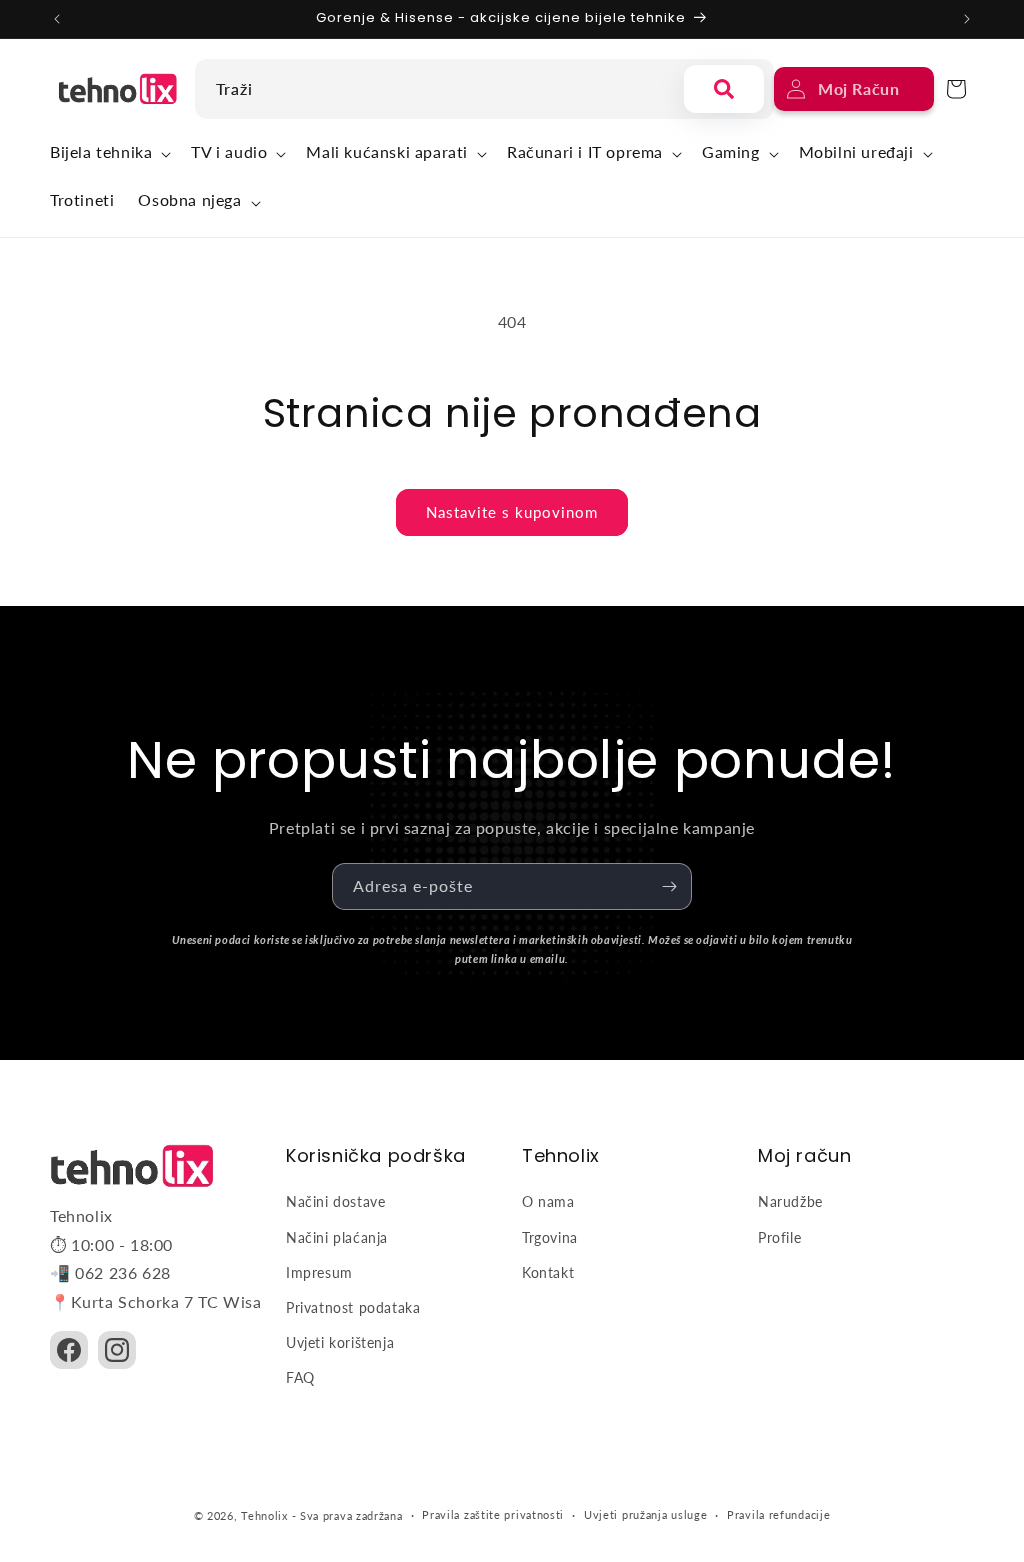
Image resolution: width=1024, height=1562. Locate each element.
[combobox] (434, 89)
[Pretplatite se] (669, 886)
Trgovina (550, 1237)
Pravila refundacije (778, 1514)
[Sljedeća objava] (967, 19)
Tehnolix (264, 1515)
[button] (108, 154)
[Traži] (724, 89)
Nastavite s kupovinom (512, 512)
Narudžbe (790, 1201)
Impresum (319, 1272)
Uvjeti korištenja (340, 1342)
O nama (548, 1201)
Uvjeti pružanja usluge (645, 1514)
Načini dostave (335, 1201)
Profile (779, 1237)
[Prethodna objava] (57, 19)
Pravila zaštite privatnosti (493, 1514)
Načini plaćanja (337, 1237)
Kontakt (548, 1272)
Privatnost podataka (353, 1307)
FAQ (300, 1377)
